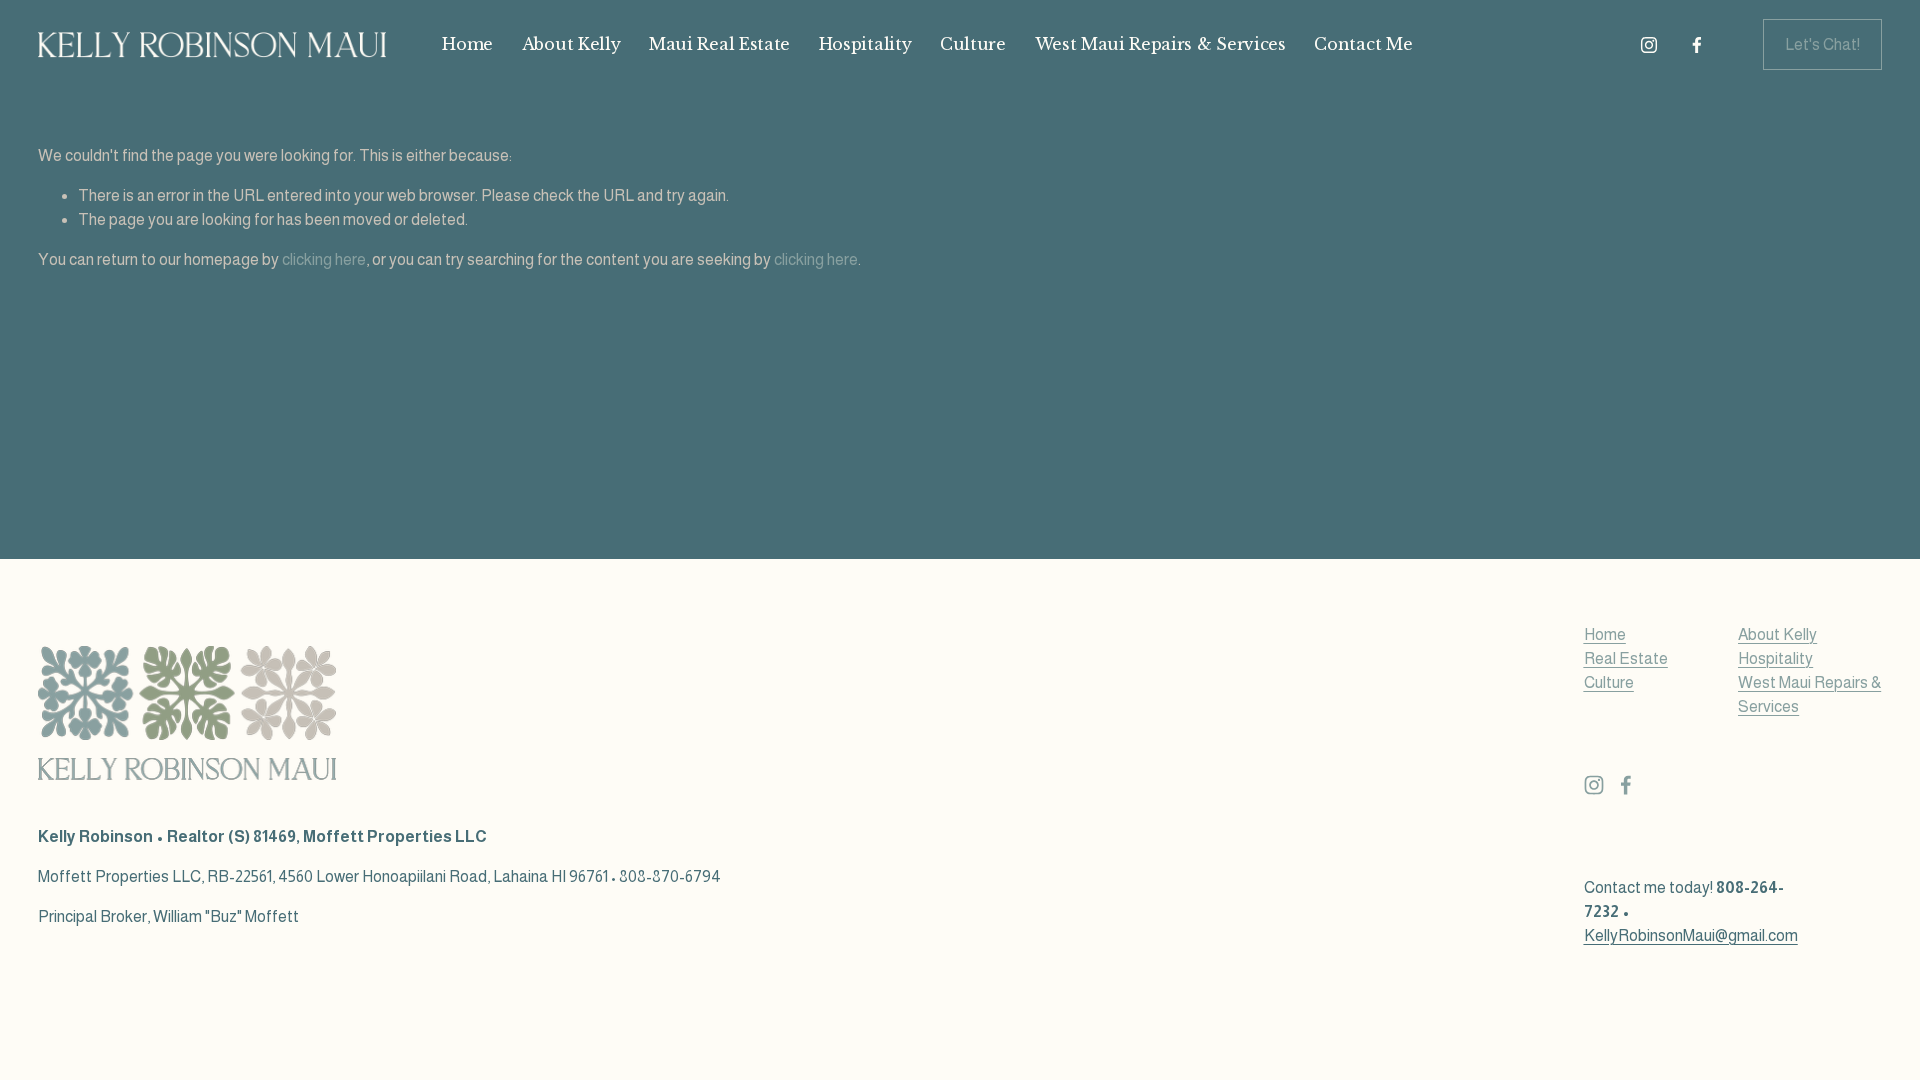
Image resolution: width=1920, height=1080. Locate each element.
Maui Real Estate (719, 44)
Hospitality (865, 44)
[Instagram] (1649, 45)
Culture (973, 44)
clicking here (324, 259)
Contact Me (1363, 44)
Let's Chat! (1822, 44)
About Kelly (571, 44)
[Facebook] (1697, 45)
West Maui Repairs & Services (1160, 44)
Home (467, 44)
